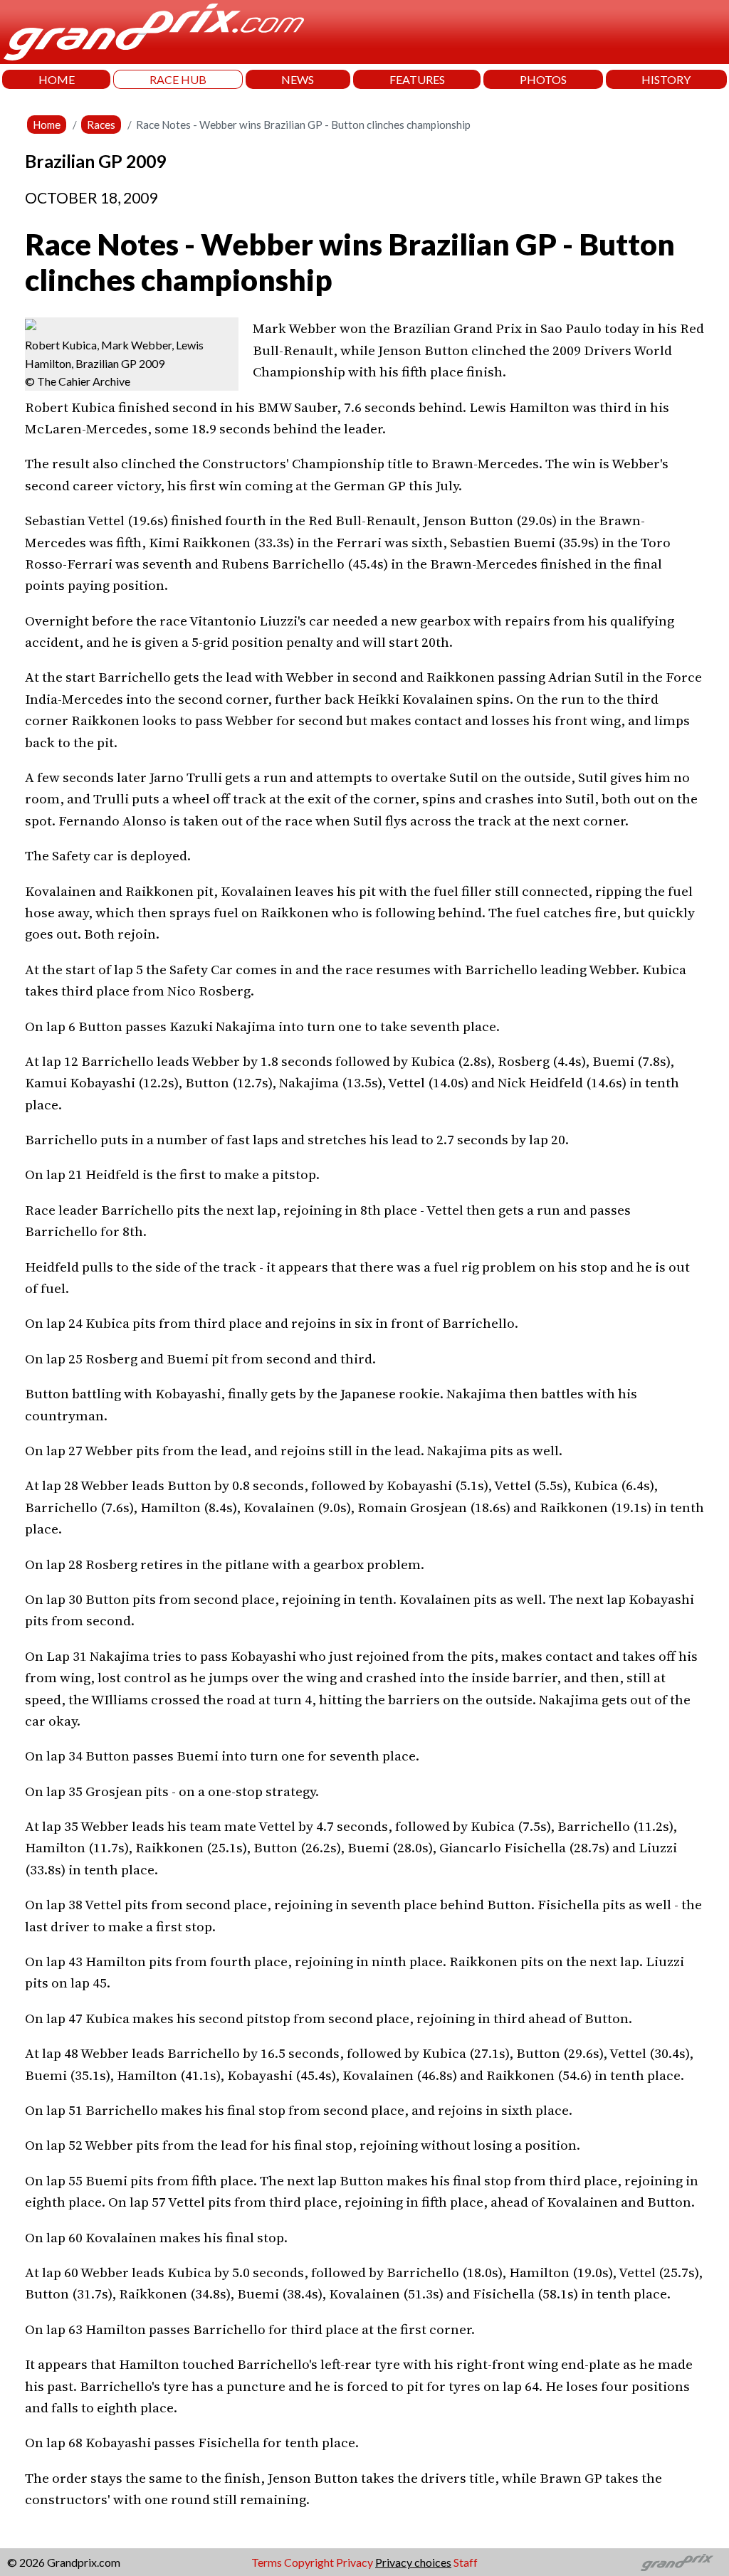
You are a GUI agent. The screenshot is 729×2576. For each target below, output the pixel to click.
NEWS (298, 79)
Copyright (309, 2562)
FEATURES (417, 79)
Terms (267, 2562)
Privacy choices (413, 2562)
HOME (57, 79)
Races (101, 125)
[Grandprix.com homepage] (677, 2562)
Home (47, 125)
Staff (466, 2562)
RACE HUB (178, 79)
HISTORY (666, 79)
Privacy (355, 2562)
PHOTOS (543, 79)
